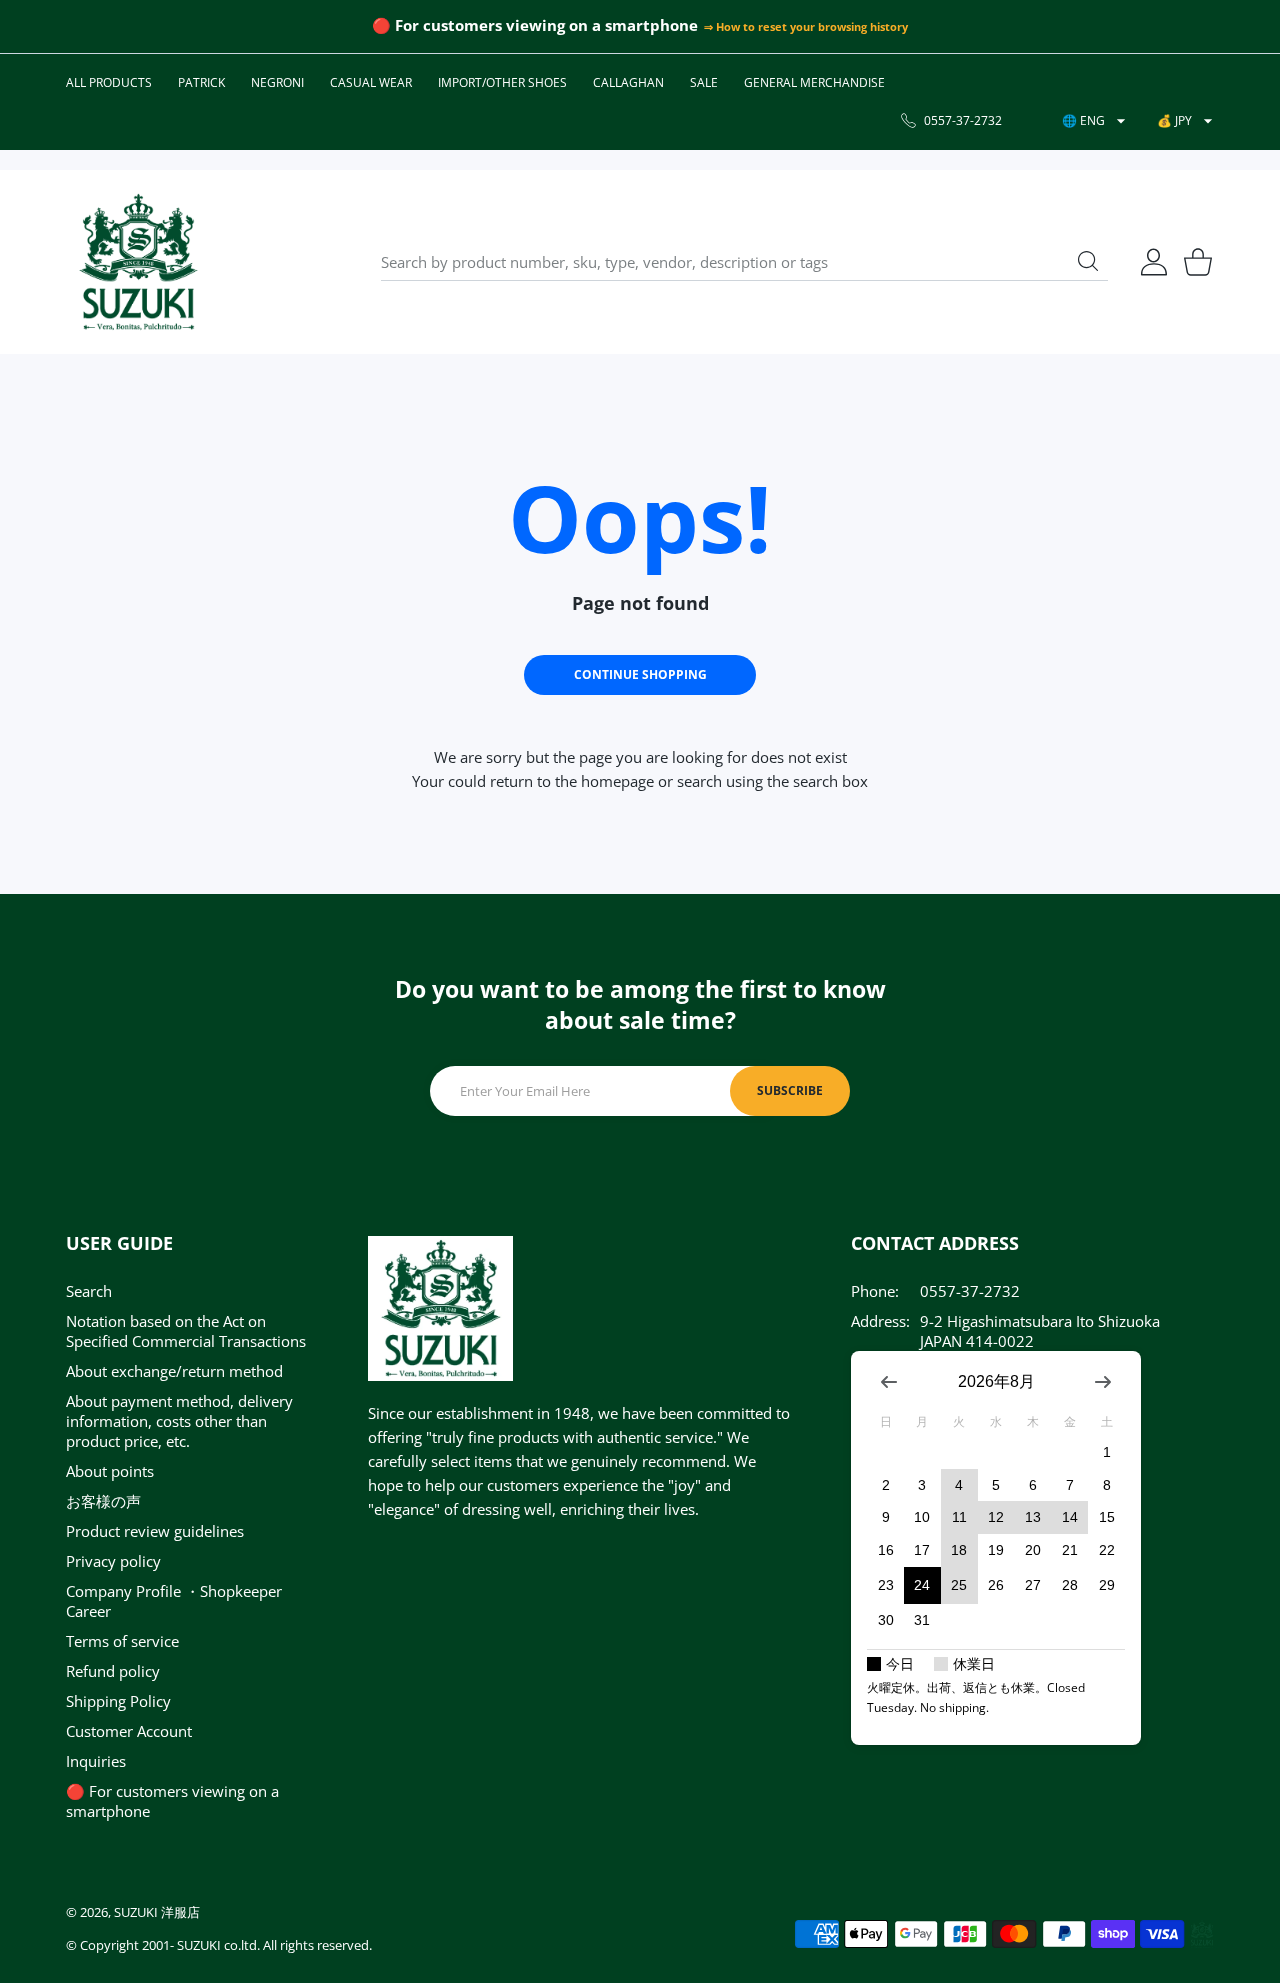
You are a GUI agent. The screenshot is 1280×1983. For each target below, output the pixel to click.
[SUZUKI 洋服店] (138, 262)
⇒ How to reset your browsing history (805, 27)
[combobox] (744, 262)
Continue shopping (640, 674)
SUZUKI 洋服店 (157, 1912)
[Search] (1088, 261)
